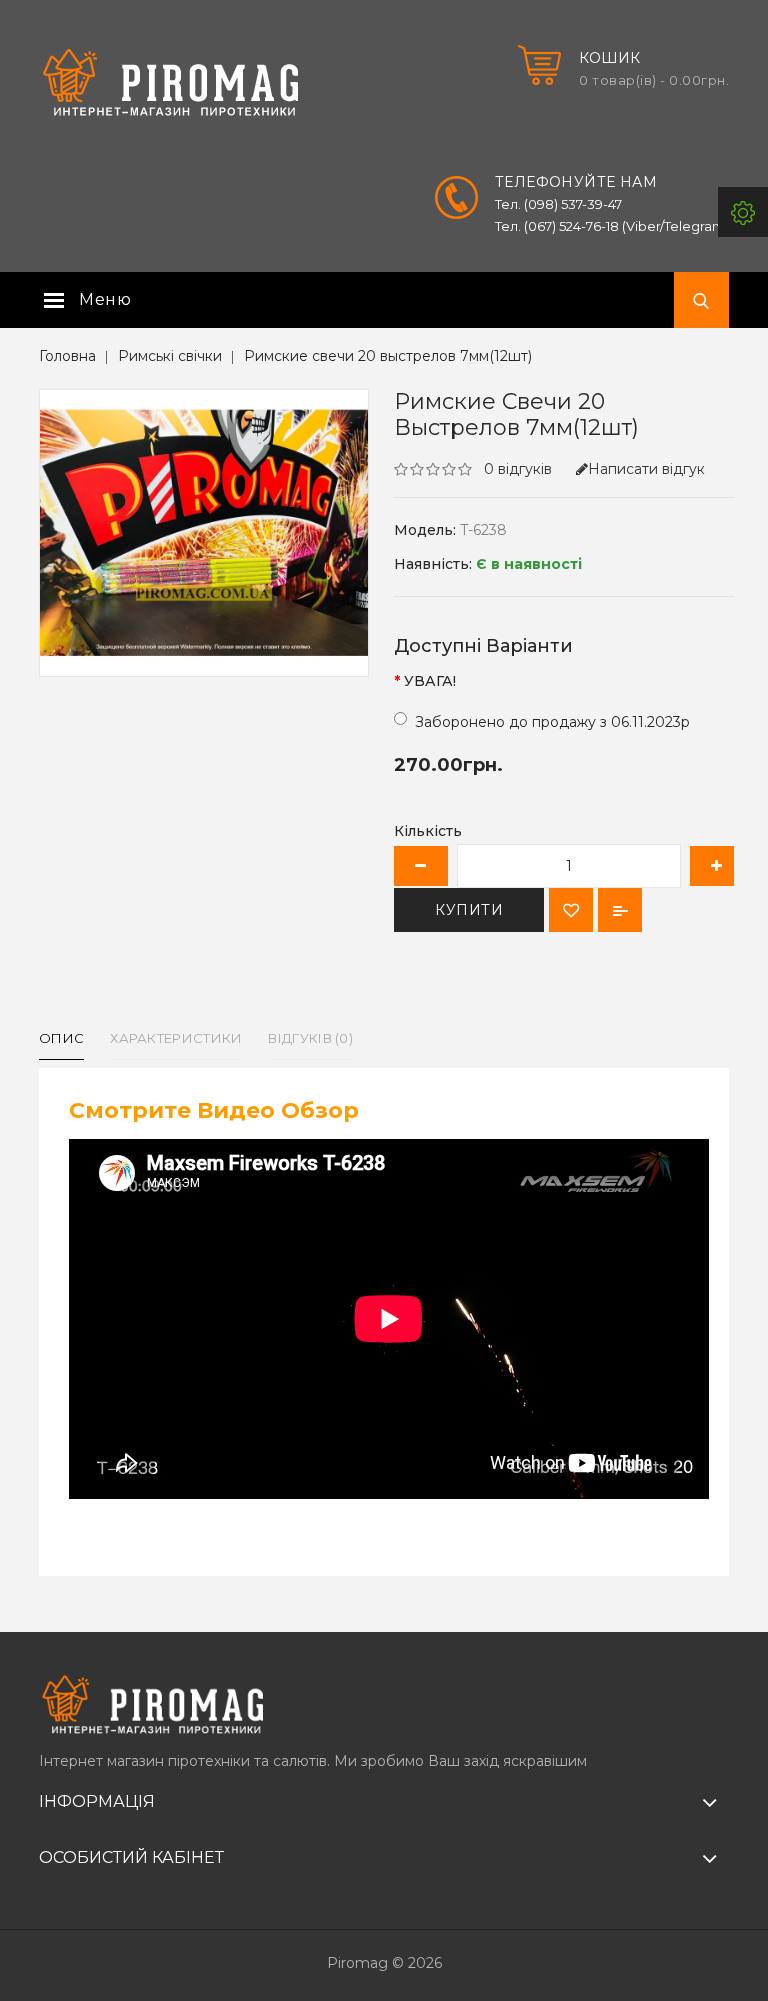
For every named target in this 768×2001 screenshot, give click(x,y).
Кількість (428, 831)
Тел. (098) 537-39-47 (558, 204)
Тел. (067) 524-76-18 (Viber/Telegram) (612, 226)
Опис (61, 1038)
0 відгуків (518, 469)
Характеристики (176, 1038)
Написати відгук (646, 469)
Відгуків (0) (310, 1038)
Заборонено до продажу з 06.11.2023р (552, 722)
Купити (469, 910)
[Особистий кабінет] (743, 212)
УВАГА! (430, 681)
